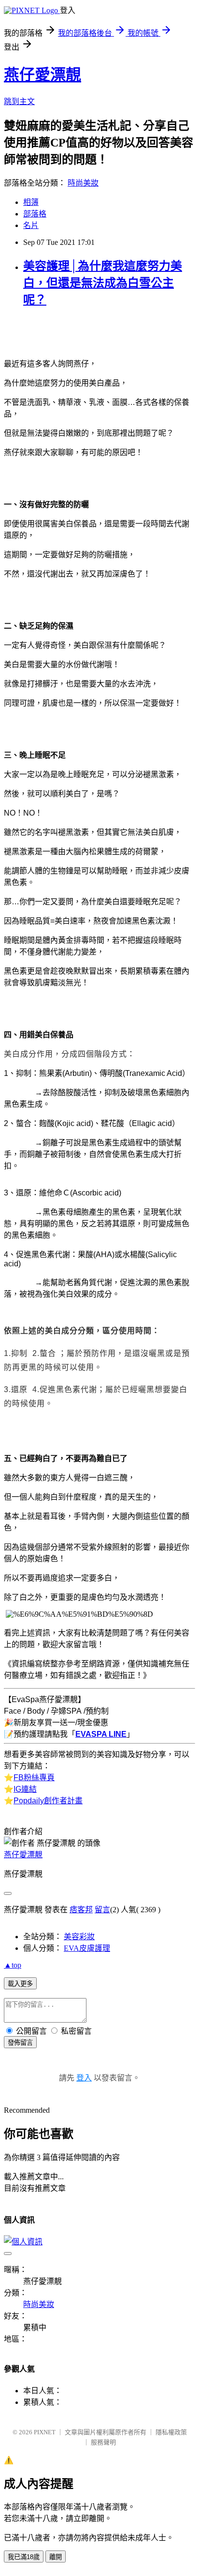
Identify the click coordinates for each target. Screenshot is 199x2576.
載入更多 (20, 1984)
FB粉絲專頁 (34, 1778)
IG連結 (25, 1789)
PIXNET (45, 2432)
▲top (13, 1965)
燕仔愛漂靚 (43, 75)
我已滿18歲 (24, 2557)
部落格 (35, 214)
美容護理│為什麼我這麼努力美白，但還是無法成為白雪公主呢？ (103, 283)
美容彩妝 (79, 1937)
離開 (56, 2557)
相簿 (31, 202)
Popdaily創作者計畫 (48, 1801)
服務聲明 (103, 2442)
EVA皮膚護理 (87, 1948)
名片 (31, 225)
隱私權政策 (171, 2432)
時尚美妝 (83, 183)
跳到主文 (19, 101)
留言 (102, 1910)
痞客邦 (81, 1910)
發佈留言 (20, 2043)
